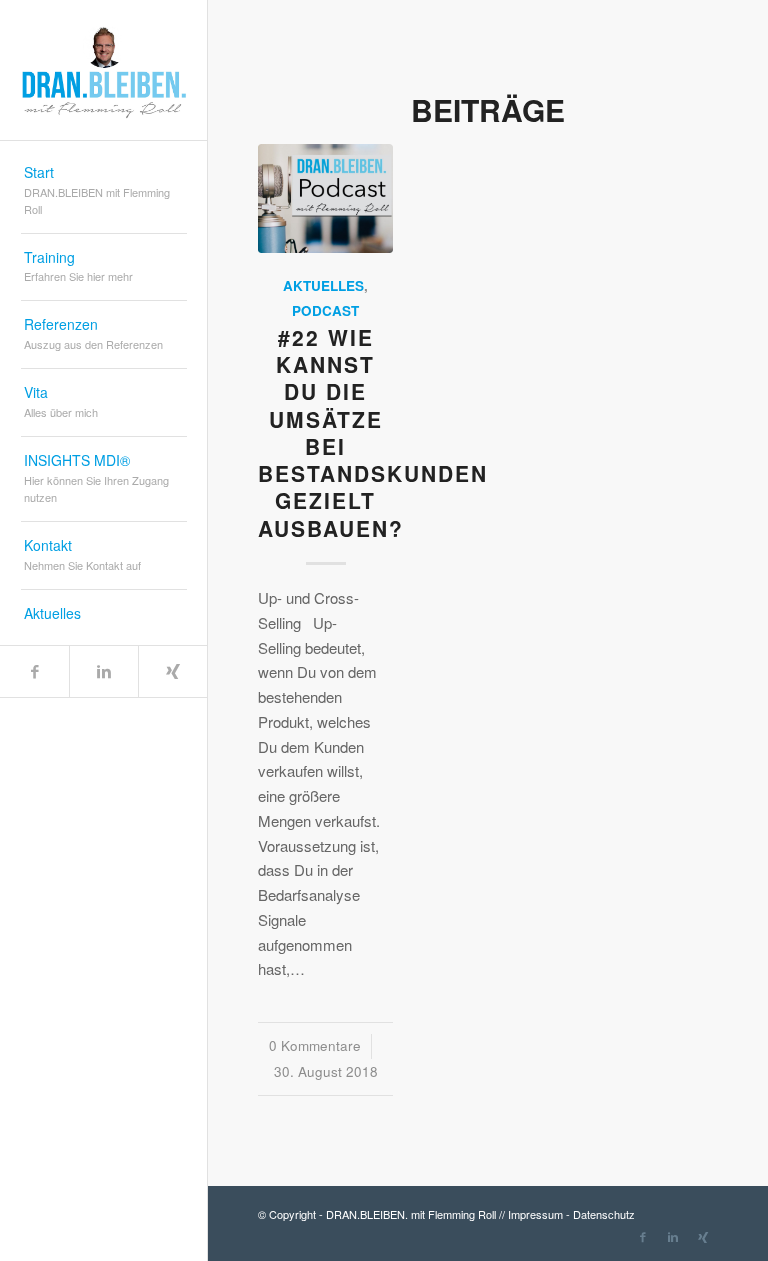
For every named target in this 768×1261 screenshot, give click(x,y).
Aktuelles (323, 285)
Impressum (535, 1214)
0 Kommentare (315, 1045)
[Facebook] (34, 671)
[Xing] (172, 671)
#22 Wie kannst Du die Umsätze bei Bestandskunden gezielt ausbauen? (373, 432)
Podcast (325, 310)
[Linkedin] (103, 671)
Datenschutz (604, 1214)
